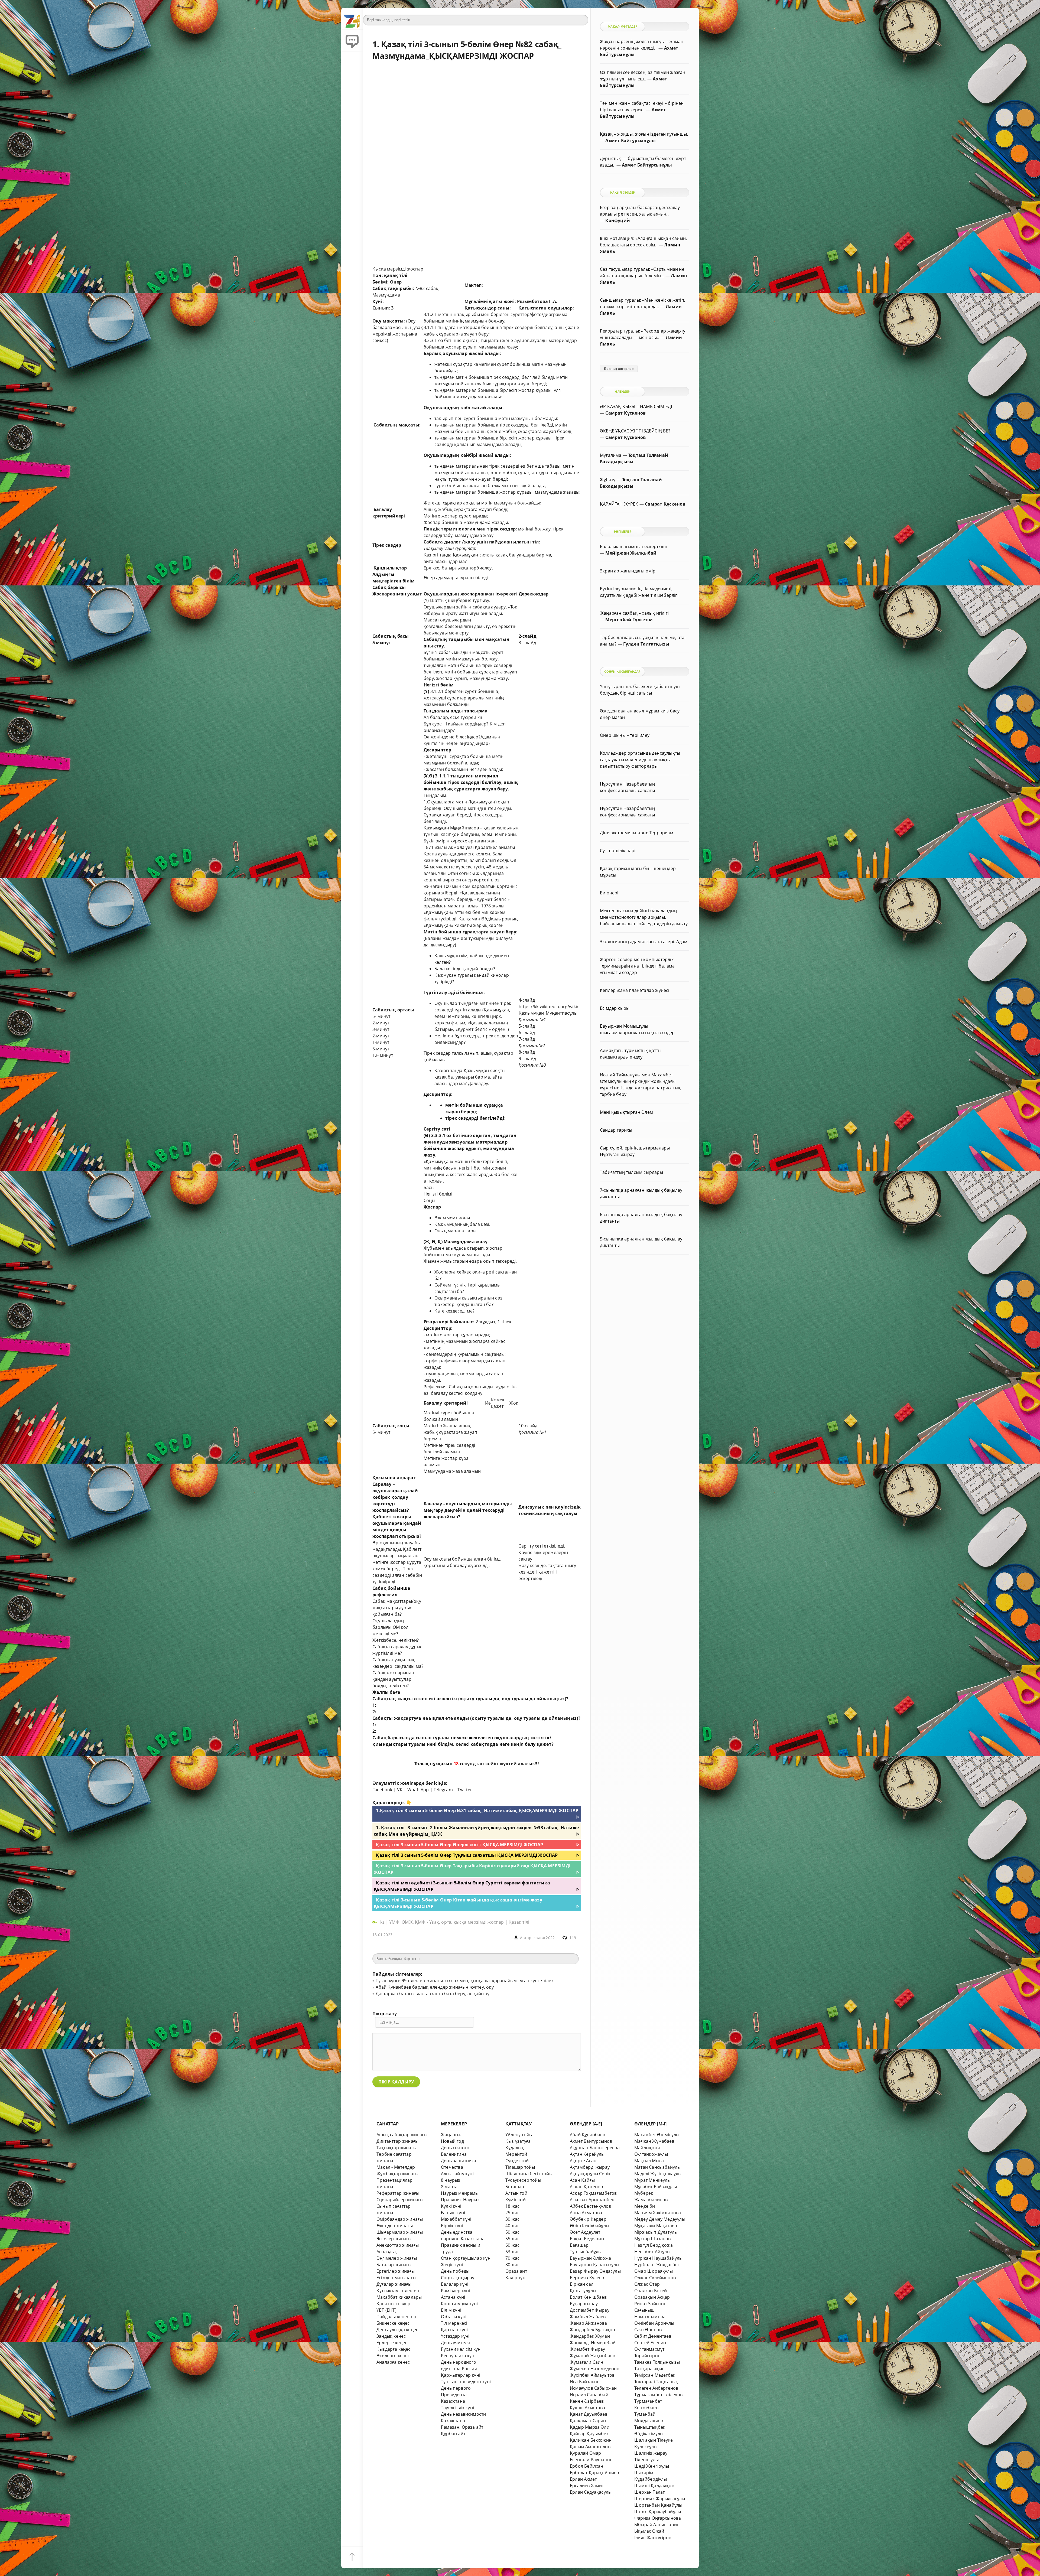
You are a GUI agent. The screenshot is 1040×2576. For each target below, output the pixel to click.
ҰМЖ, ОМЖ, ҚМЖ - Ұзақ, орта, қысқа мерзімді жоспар (446, 1922)
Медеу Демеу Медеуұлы (660, 2219)
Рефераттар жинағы (398, 2193)
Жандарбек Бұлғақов (592, 2330)
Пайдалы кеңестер (396, 2317)
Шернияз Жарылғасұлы (660, 2499)
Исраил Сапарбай (589, 2395)
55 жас (512, 2239)
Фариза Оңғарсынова (658, 2518)
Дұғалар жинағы (394, 2284)
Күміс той (516, 2200)
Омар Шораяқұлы (654, 2271)
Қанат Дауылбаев (589, 2414)
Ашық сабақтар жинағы (402, 2135)
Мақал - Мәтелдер (396, 2167)
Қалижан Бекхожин (591, 2440)
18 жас (512, 2206)
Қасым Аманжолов (590, 2447)
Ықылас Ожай (649, 2531)
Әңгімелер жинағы (397, 2258)
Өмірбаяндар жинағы (400, 2219)
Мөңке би (645, 2206)
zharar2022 (544, 1938)
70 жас (512, 2258)
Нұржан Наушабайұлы (658, 2258)
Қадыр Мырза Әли (590, 2427)
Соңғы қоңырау (458, 2278)
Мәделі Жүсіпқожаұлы (658, 2174)
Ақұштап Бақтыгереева (595, 2148)
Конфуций (618, 220)
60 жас (512, 2245)
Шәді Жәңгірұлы (652, 2466)
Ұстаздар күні (455, 2336)
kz (383, 1922)
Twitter (465, 1790)
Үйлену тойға (519, 2135)
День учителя (455, 2343)
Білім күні (451, 2310)
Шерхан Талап (650, 2492)
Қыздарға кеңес (394, 2349)
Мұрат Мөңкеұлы (653, 2180)
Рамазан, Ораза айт (462, 2427)
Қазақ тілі (519, 1922)
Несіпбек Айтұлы (652, 2252)
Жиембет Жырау (588, 2349)
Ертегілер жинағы (396, 2271)
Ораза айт (516, 2271)
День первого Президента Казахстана (456, 2395)
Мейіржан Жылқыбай (631, 553)
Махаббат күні (456, 2219)
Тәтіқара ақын (650, 2369)
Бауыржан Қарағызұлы (595, 2265)
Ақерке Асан (583, 2161)
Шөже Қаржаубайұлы (658, 2512)
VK (400, 1790)
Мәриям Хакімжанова (658, 2213)
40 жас (512, 2226)
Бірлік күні (452, 2226)
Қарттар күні (454, 2330)
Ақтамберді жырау (590, 2167)
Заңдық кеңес (391, 2336)
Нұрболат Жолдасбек (657, 2265)
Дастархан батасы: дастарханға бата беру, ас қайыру (433, 1994)
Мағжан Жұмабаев (654, 2141)
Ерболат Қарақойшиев (594, 2473)
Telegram (443, 1790)
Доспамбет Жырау (590, 2310)
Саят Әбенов (648, 2330)
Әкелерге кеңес (393, 2356)
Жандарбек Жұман (590, 2336)
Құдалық (515, 2148)
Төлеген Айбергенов (656, 2388)
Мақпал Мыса (649, 2161)
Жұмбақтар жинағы (397, 2174)
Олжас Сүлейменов (655, 2278)
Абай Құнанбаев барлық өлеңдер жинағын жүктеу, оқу (435, 1987)
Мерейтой (516, 2154)
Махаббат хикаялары (399, 2297)
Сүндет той (517, 2161)
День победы (455, 2271)
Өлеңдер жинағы (395, 2226)
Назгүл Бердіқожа (654, 2245)
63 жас (512, 2252)
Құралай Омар (585, 2453)
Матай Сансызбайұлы (657, 2167)
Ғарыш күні (453, 2213)
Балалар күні (455, 2284)
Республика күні (458, 2356)
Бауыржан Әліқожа (590, 2258)
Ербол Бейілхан (587, 2466)
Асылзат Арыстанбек (592, 2200)
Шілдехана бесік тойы (529, 2174)
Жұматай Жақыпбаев (592, 2356)
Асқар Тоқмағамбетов (593, 2193)
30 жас (512, 2219)
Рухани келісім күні (461, 2349)
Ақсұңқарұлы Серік (590, 2174)
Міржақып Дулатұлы (656, 2232)
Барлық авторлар (619, 369)
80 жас (512, 2265)
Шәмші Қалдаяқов (654, 2486)
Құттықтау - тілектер (398, 2291)
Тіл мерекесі (454, 2323)
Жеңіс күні (452, 2265)
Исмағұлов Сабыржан (593, 2388)
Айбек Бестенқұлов (590, 2206)
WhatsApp (418, 1790)
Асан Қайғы (582, 2180)
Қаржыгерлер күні (461, 2375)
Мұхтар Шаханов (653, 2239)
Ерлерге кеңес (392, 2343)
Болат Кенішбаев (588, 2297)
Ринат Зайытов (650, 2304)
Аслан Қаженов (586, 2187)
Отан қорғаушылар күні (466, 2258)
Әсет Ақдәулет (585, 2232)
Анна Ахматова (586, 2213)
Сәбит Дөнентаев (653, 2336)
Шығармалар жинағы (400, 2232)
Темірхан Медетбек (655, 2375)
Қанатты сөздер (394, 2304)
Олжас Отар (647, 2284)
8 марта (449, 2187)
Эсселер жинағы (394, 2239)
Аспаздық (387, 2252)
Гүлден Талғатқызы (646, 644)
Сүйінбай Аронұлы (654, 2323)
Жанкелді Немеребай (593, 2343)
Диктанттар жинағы (397, 2141)
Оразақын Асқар (652, 2297)
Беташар (515, 2187)
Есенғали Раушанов (591, 2460)
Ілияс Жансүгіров (653, 2538)
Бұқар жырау (584, 2304)
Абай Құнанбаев (588, 2135)
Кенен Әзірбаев (587, 2401)
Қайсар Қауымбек (589, 2434)
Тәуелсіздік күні (457, 2408)
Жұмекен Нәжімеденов (595, 2369)
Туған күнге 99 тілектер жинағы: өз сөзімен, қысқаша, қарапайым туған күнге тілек (464, 1981)
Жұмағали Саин (587, 2362)
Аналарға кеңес (393, 2362)
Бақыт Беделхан (587, 2239)
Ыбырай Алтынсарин (657, 2525)
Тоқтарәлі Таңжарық (656, 2382)
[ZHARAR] (352, 19)
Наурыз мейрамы (460, 2193)
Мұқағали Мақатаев (656, 2226)
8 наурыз (451, 2180)
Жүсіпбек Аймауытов (592, 2375)
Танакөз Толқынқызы (657, 2362)
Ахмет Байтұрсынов (591, 2141)
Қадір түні (516, 2278)
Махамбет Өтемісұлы (657, 2135)
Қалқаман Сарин (588, 2421)
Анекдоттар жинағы (398, 2245)
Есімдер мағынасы (396, 2278)
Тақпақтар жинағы (396, 2148)
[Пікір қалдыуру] (352, 41)
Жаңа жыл (452, 2135)
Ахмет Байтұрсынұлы (630, 141)
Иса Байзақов (585, 2382)
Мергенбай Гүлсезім (629, 620)
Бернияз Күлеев (587, 2278)
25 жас (512, 2213)
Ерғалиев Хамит (587, 2486)
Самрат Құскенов (625, 413)
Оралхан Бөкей (651, 2291)
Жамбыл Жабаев (588, 2317)
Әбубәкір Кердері (589, 2219)
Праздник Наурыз (460, 2200)
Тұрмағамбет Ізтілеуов (658, 2395)
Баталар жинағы (394, 2265)
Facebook (382, 1790)
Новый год (452, 2141)
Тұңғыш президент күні (466, 2382)
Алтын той (516, 2193)
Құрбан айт (453, 2434)
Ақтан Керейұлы (587, 2154)
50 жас (512, 2232)
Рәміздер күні (456, 2291)
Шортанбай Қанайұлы (658, 2505)
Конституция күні (459, 2304)
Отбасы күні (454, 2317)
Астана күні (453, 2297)
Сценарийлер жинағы (400, 2200)
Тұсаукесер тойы (523, 2180)
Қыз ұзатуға (518, 2141)
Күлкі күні (451, 2206)
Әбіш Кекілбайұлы (589, 2226)
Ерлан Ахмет (583, 2479)
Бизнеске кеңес (393, 2323)
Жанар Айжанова (589, 2323)
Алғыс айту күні (457, 2174)
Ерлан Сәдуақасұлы (591, 2492)
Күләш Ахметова (588, 2408)
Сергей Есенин (650, 2343)
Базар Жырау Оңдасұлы (595, 2271)
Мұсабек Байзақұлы (656, 2187)
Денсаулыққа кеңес (397, 2330)
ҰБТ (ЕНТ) (386, 2310)
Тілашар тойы (520, 2167)
